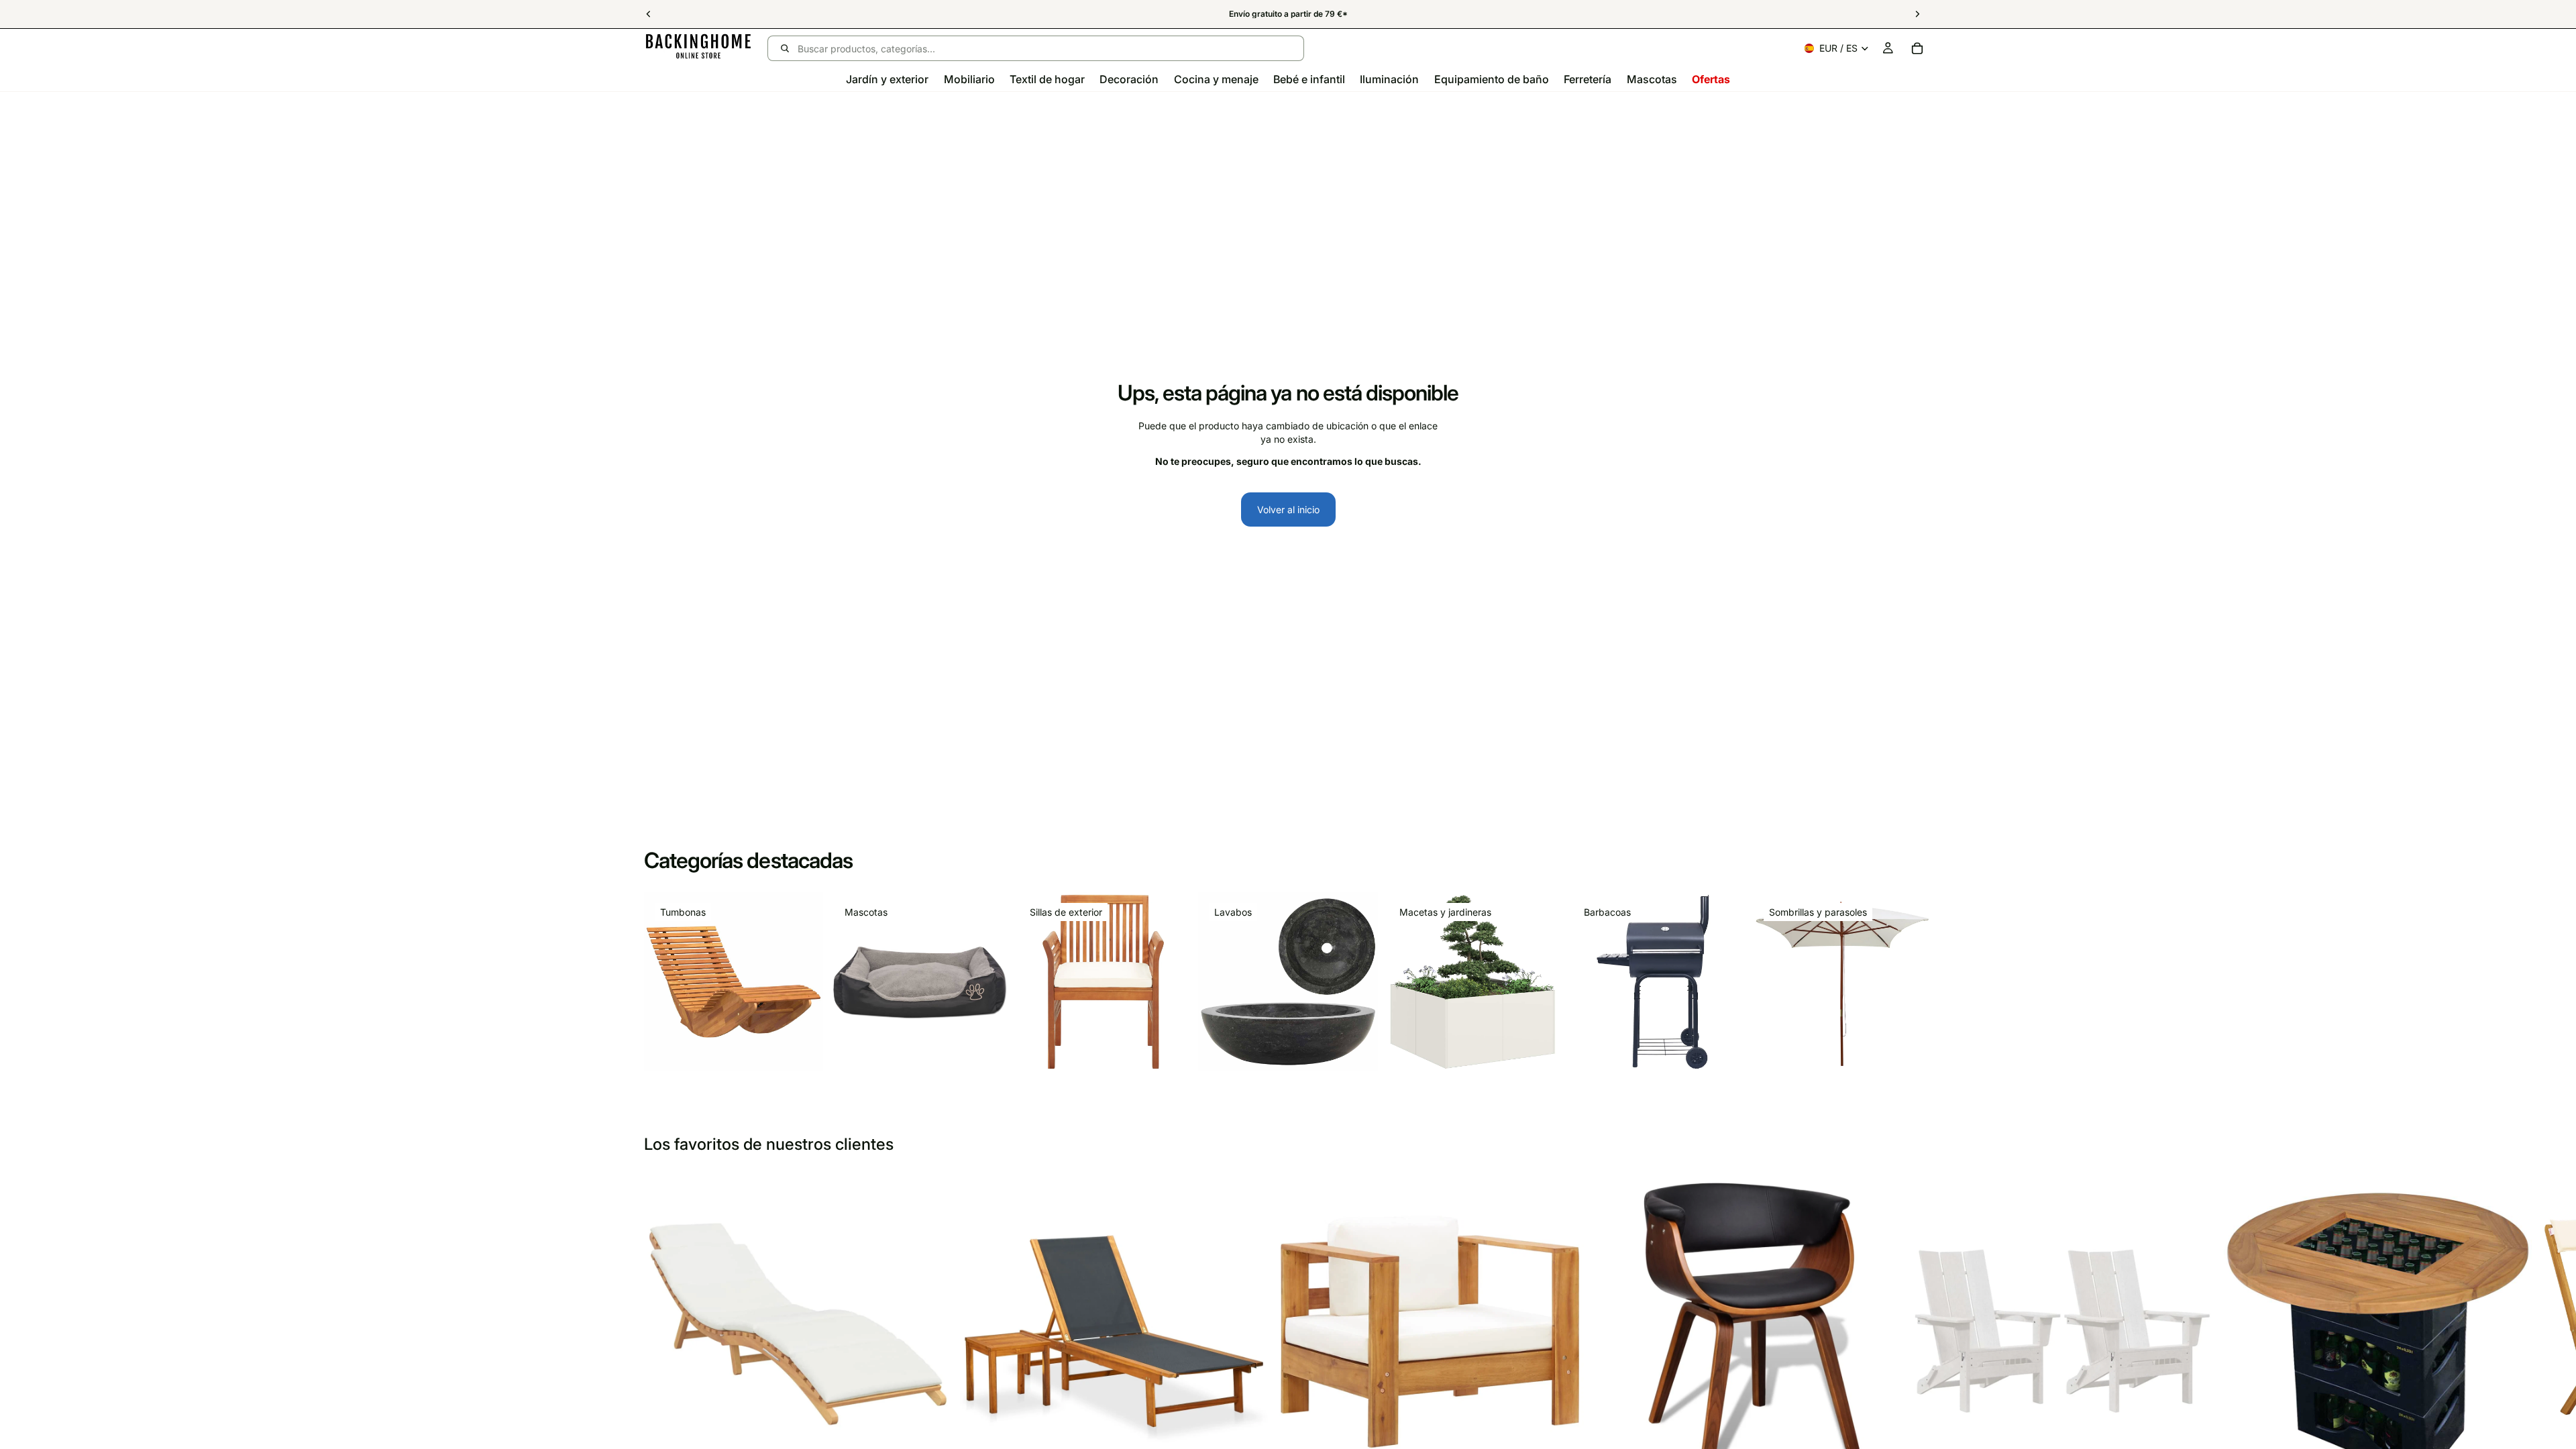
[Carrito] (1917, 48)
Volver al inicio (1288, 509)
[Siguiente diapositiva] (1917, 1348)
